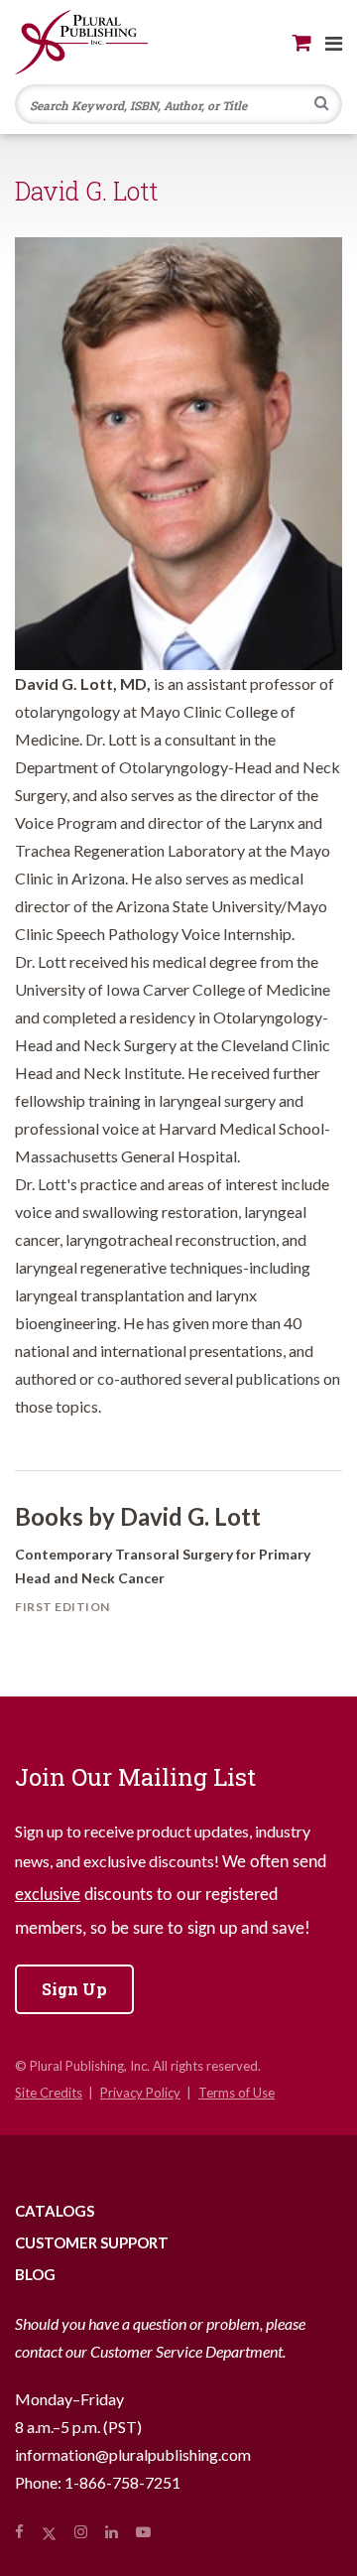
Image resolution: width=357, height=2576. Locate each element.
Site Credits (49, 2093)
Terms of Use (237, 2093)
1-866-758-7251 (122, 2482)
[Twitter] (49, 2531)
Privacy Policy (140, 2093)
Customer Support (92, 2242)
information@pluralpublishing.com (133, 2454)
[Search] (322, 105)
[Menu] (334, 43)
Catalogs (55, 2211)
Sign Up (74, 1989)
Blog (35, 2274)
